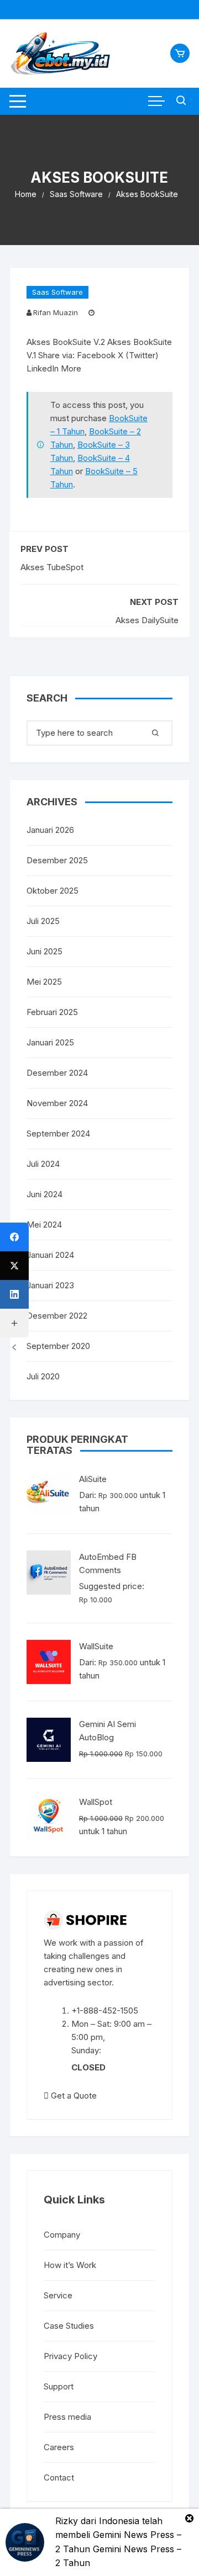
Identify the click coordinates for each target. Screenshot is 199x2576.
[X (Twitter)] (14, 1266)
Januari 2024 (50, 1255)
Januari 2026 (50, 830)
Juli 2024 (43, 1164)
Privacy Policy (70, 2356)
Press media (67, 2417)
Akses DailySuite (147, 620)
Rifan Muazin (56, 312)
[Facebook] (14, 1237)
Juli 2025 (43, 921)
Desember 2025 (57, 860)
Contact (59, 2477)
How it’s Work (70, 2265)
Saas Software (57, 292)
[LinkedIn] (14, 1294)
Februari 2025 (52, 1012)
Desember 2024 (57, 1073)
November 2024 (57, 1103)
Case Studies (69, 2326)
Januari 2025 (50, 1042)
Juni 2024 (44, 1194)
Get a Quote (73, 2096)
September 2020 (58, 1346)
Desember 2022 (57, 1316)
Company (62, 2235)
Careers (59, 2447)
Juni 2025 (44, 951)
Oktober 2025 (53, 891)
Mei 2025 (44, 982)
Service (58, 2295)
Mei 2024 (44, 1225)
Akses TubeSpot (52, 567)
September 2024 (58, 1133)
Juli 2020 (43, 1376)
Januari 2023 (50, 1285)
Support (59, 2386)
